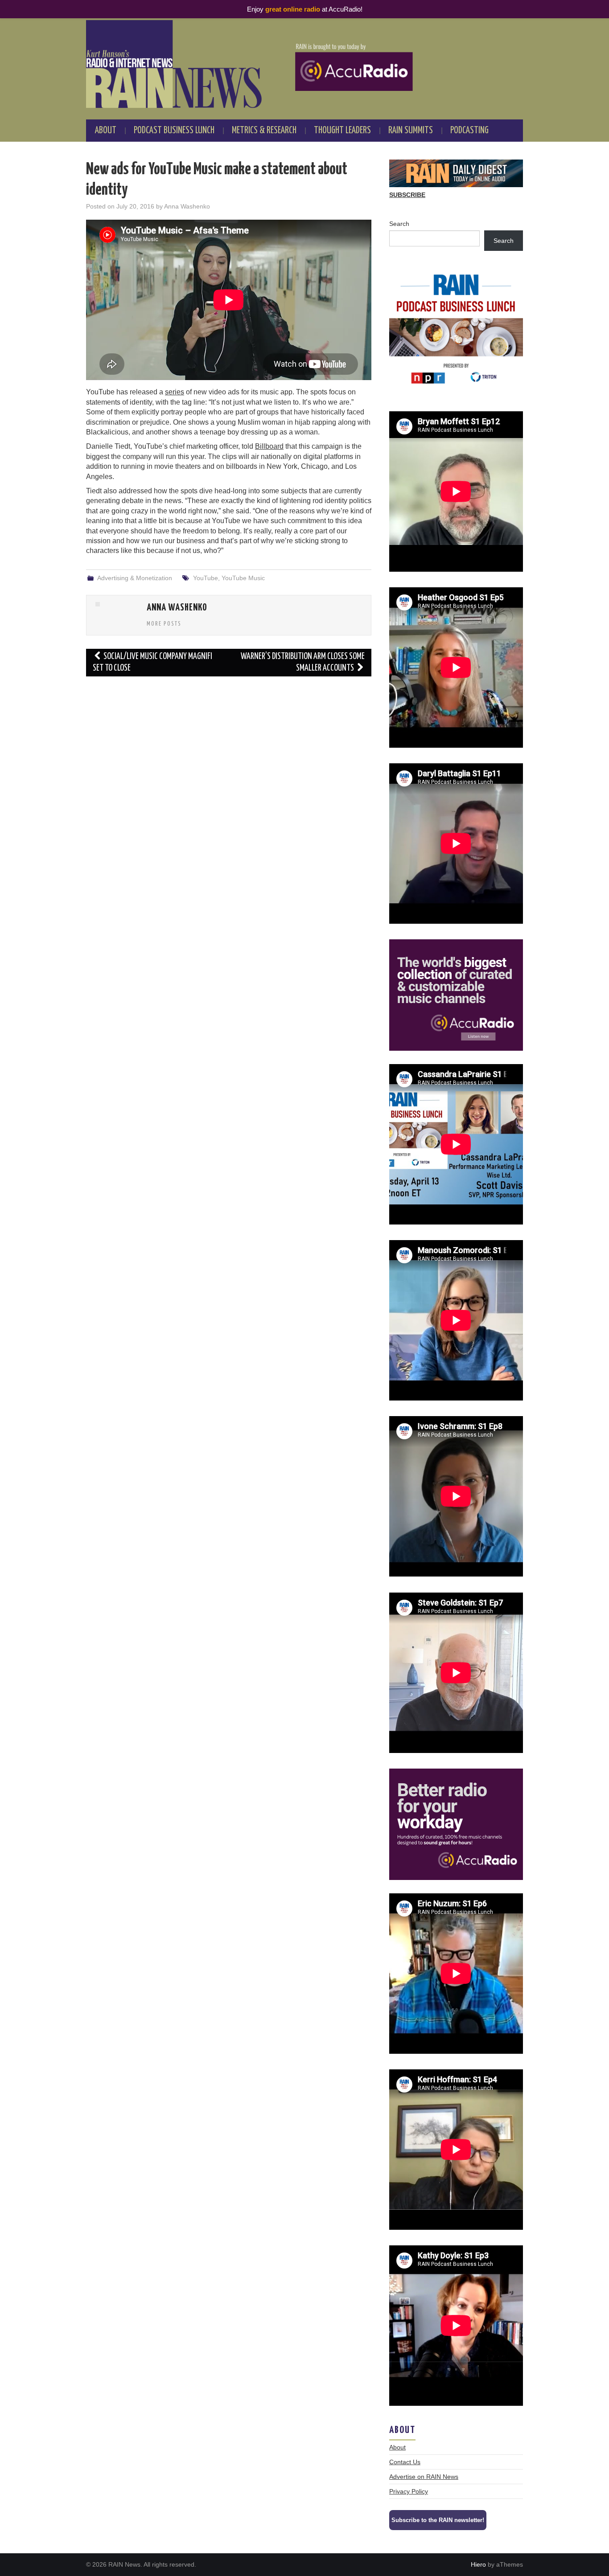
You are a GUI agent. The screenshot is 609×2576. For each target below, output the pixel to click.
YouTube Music (243, 578)
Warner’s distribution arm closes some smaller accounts (303, 662)
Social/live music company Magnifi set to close (152, 662)
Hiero (478, 2564)
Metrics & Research (264, 131)
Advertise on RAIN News (424, 2477)
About (106, 131)
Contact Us (405, 2462)
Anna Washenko (187, 206)
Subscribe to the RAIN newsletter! (438, 2520)
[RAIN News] (304, 64)
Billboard (269, 446)
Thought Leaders (342, 131)
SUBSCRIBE (407, 195)
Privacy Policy (409, 2491)
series (175, 392)
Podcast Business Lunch (174, 131)
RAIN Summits (411, 131)
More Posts (164, 624)
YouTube (206, 578)
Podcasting (469, 131)
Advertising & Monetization (135, 578)
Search (399, 224)
